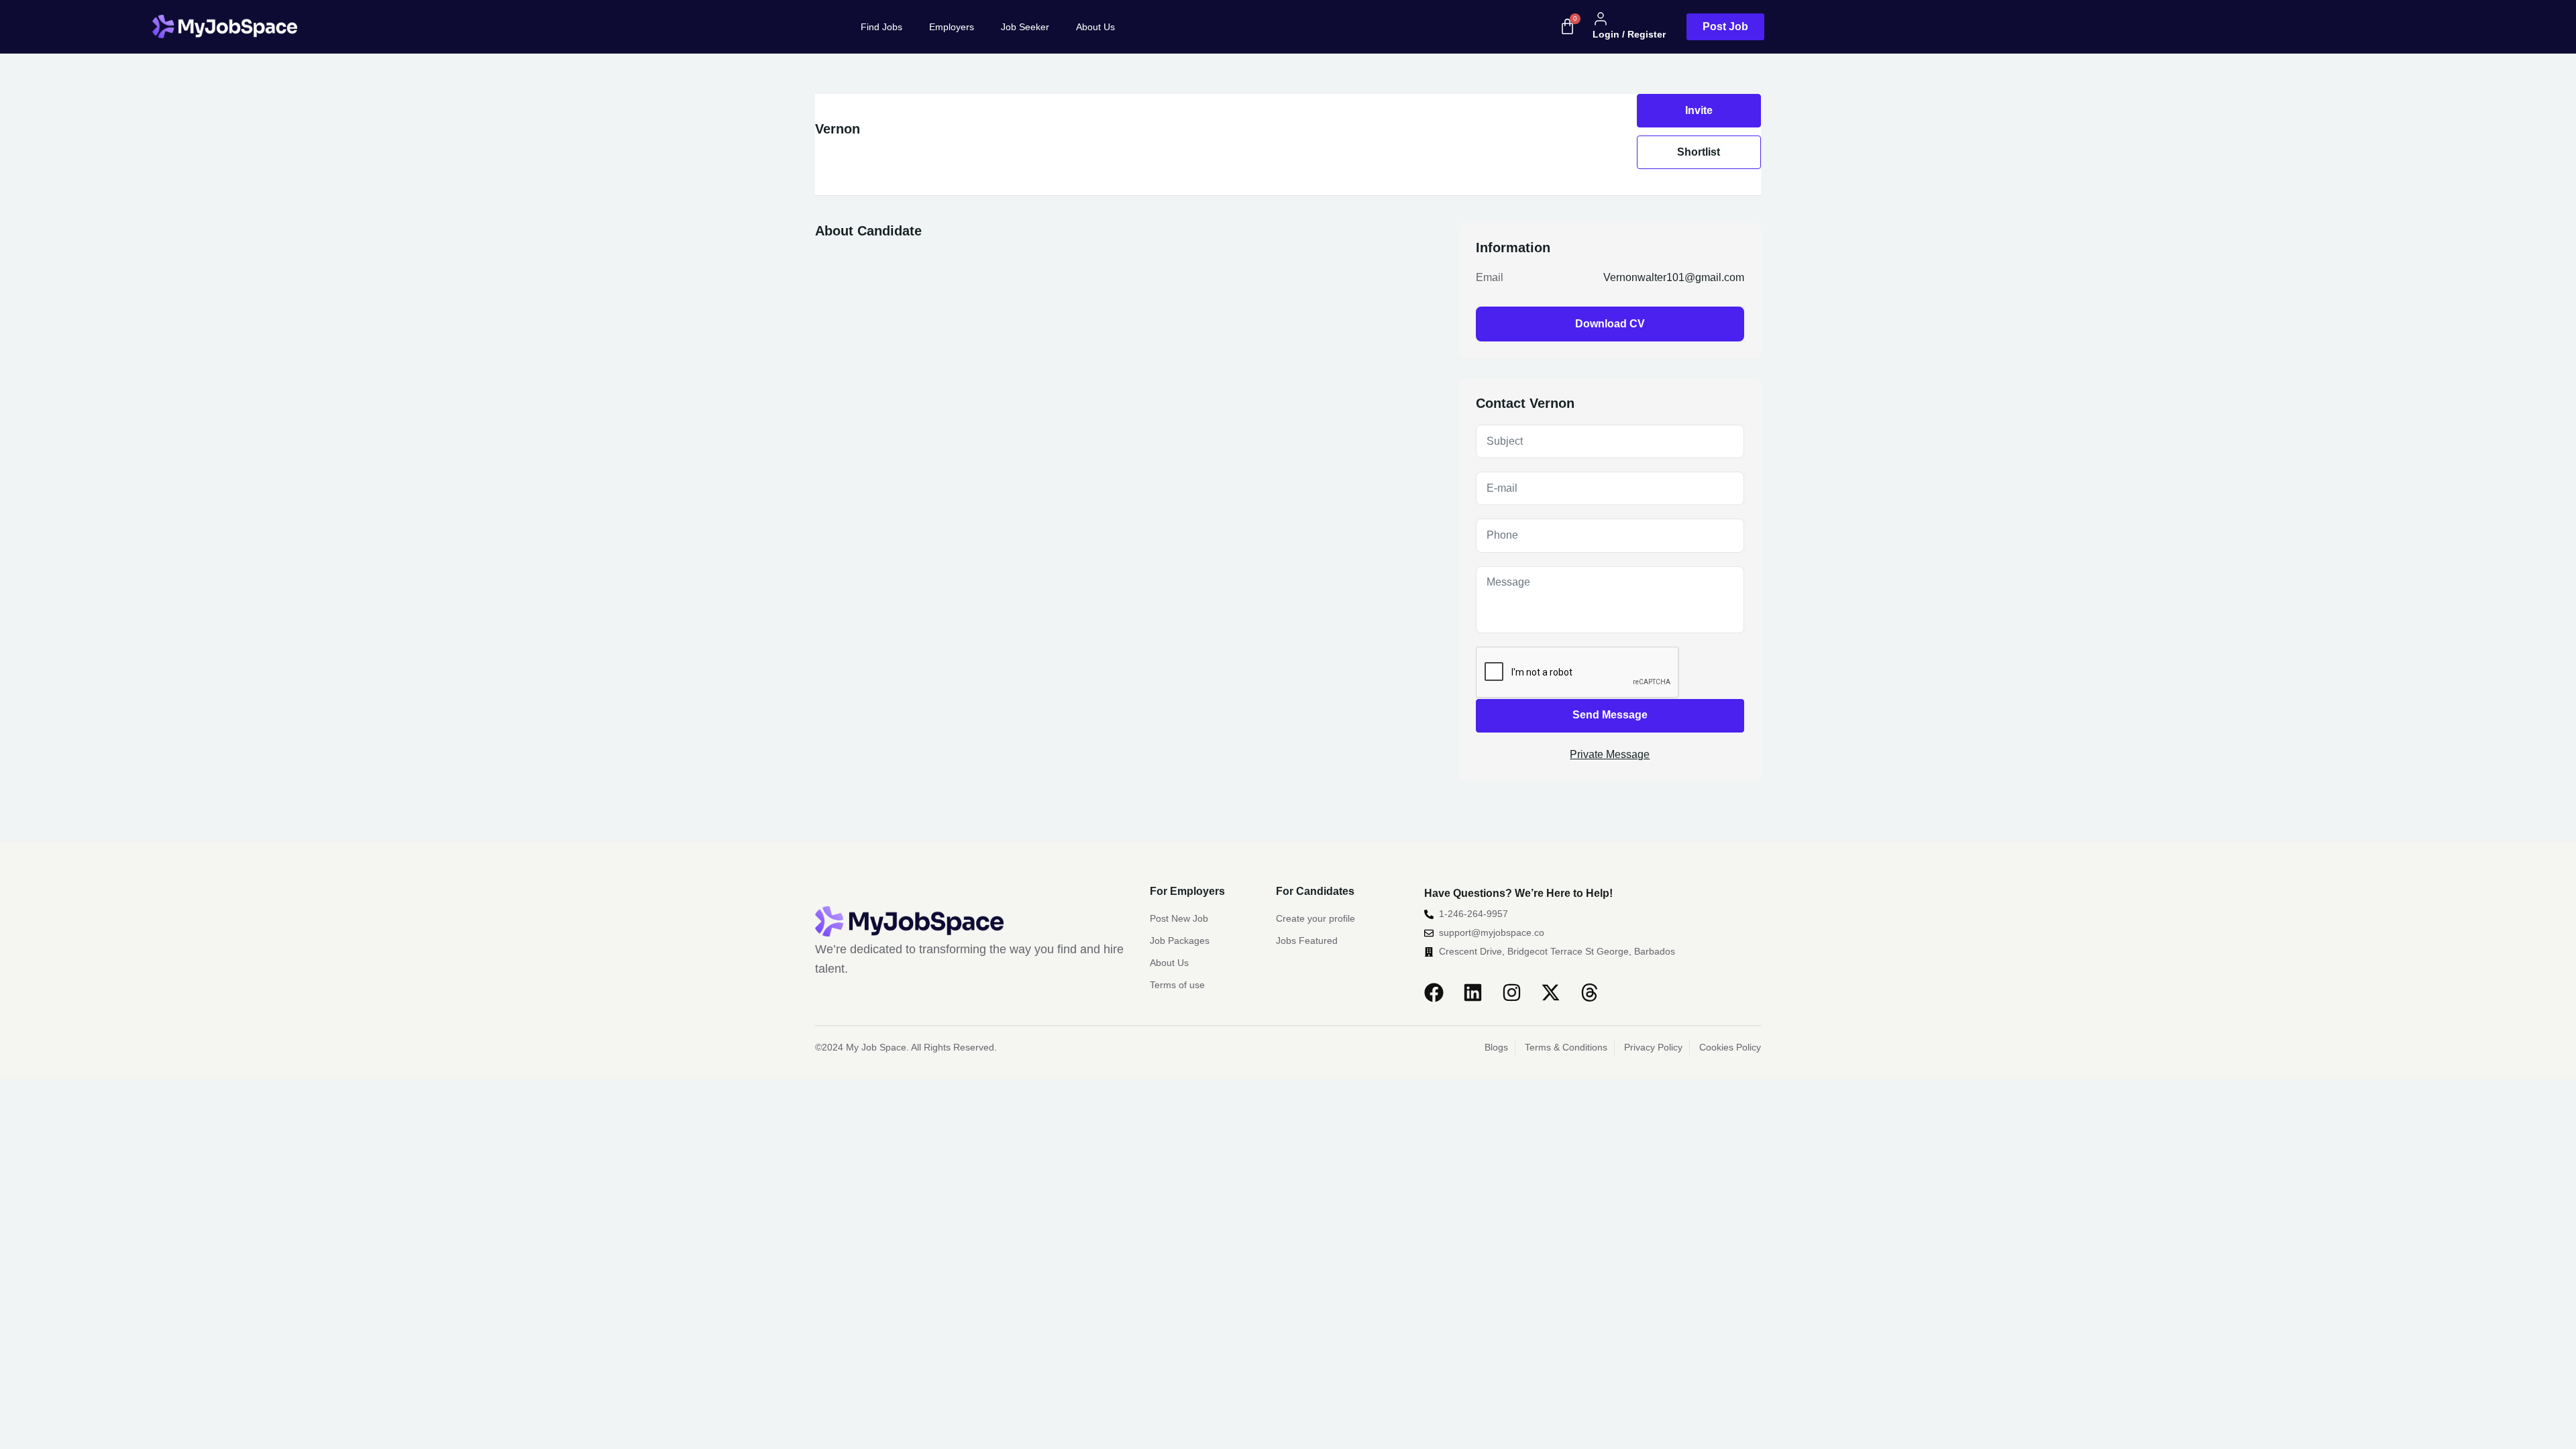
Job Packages (1180, 941)
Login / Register (1629, 34)
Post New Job (1179, 918)
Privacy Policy (1653, 1047)
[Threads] (1590, 992)
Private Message (1610, 754)
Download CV (1610, 324)
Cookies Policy (1730, 1047)
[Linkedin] (1473, 992)
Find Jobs (881, 27)
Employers (952, 27)
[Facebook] (1434, 992)
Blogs (1496, 1047)
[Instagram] (1512, 992)
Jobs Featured (1307, 941)
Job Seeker (1025, 27)
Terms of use (1177, 985)
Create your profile (1316, 918)
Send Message (1610, 715)
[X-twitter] (1551, 992)
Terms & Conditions (1566, 1047)
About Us (1095, 27)
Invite (1699, 110)
